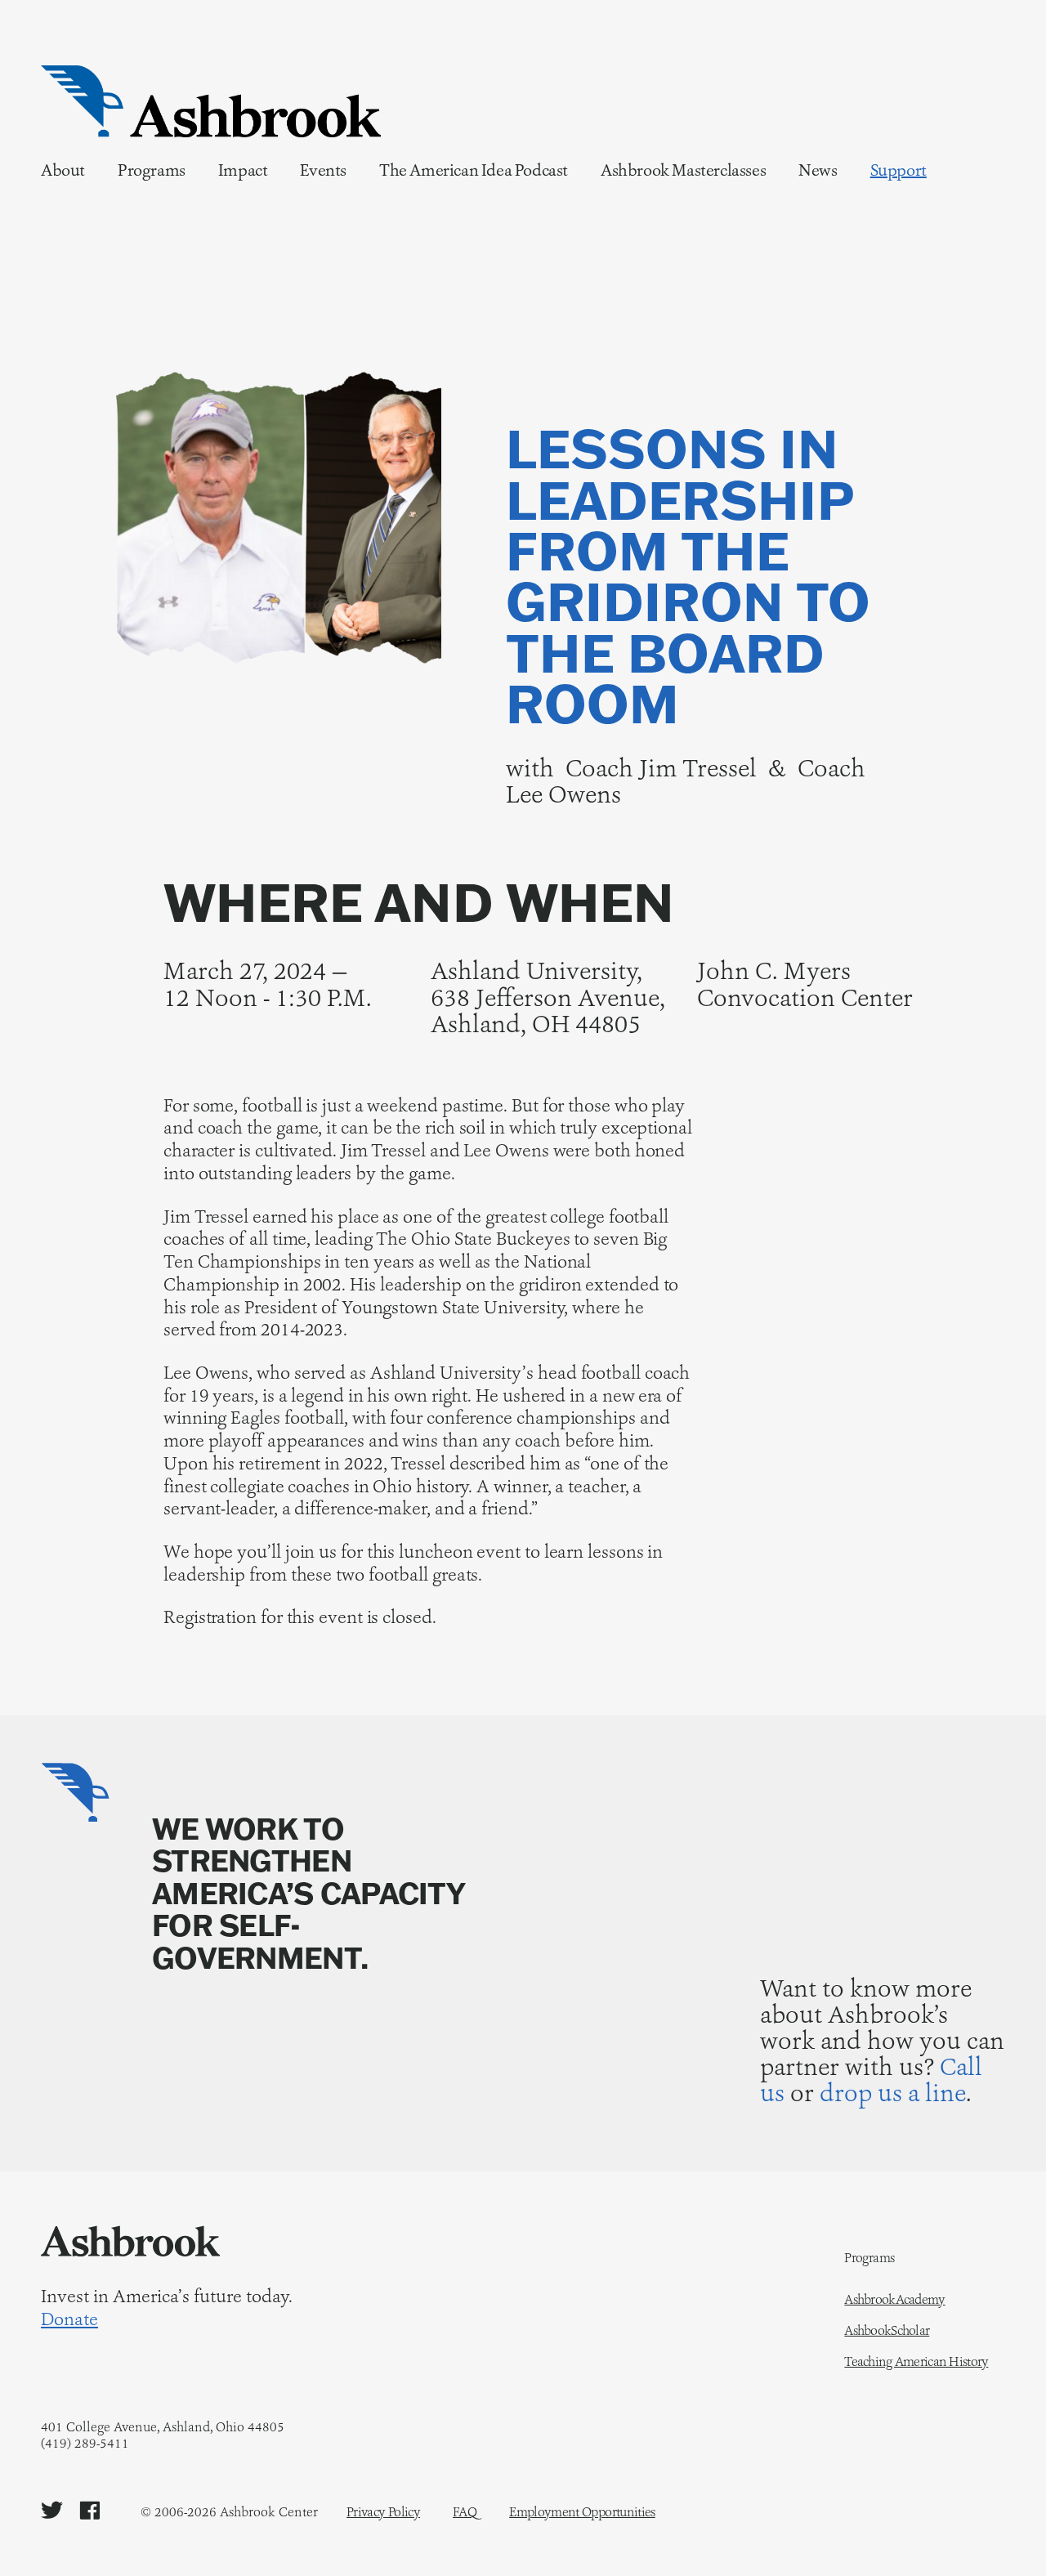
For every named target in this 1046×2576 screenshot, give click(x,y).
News (818, 170)
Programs (152, 170)
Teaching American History (916, 2362)
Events (323, 170)
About (63, 170)
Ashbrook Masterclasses (683, 170)
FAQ (465, 2512)
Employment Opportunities (582, 2512)
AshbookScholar (887, 2331)
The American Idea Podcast (474, 170)
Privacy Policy (383, 2512)
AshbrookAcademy (894, 2300)
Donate (69, 2319)
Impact (243, 170)
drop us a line (893, 2093)
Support (898, 170)
